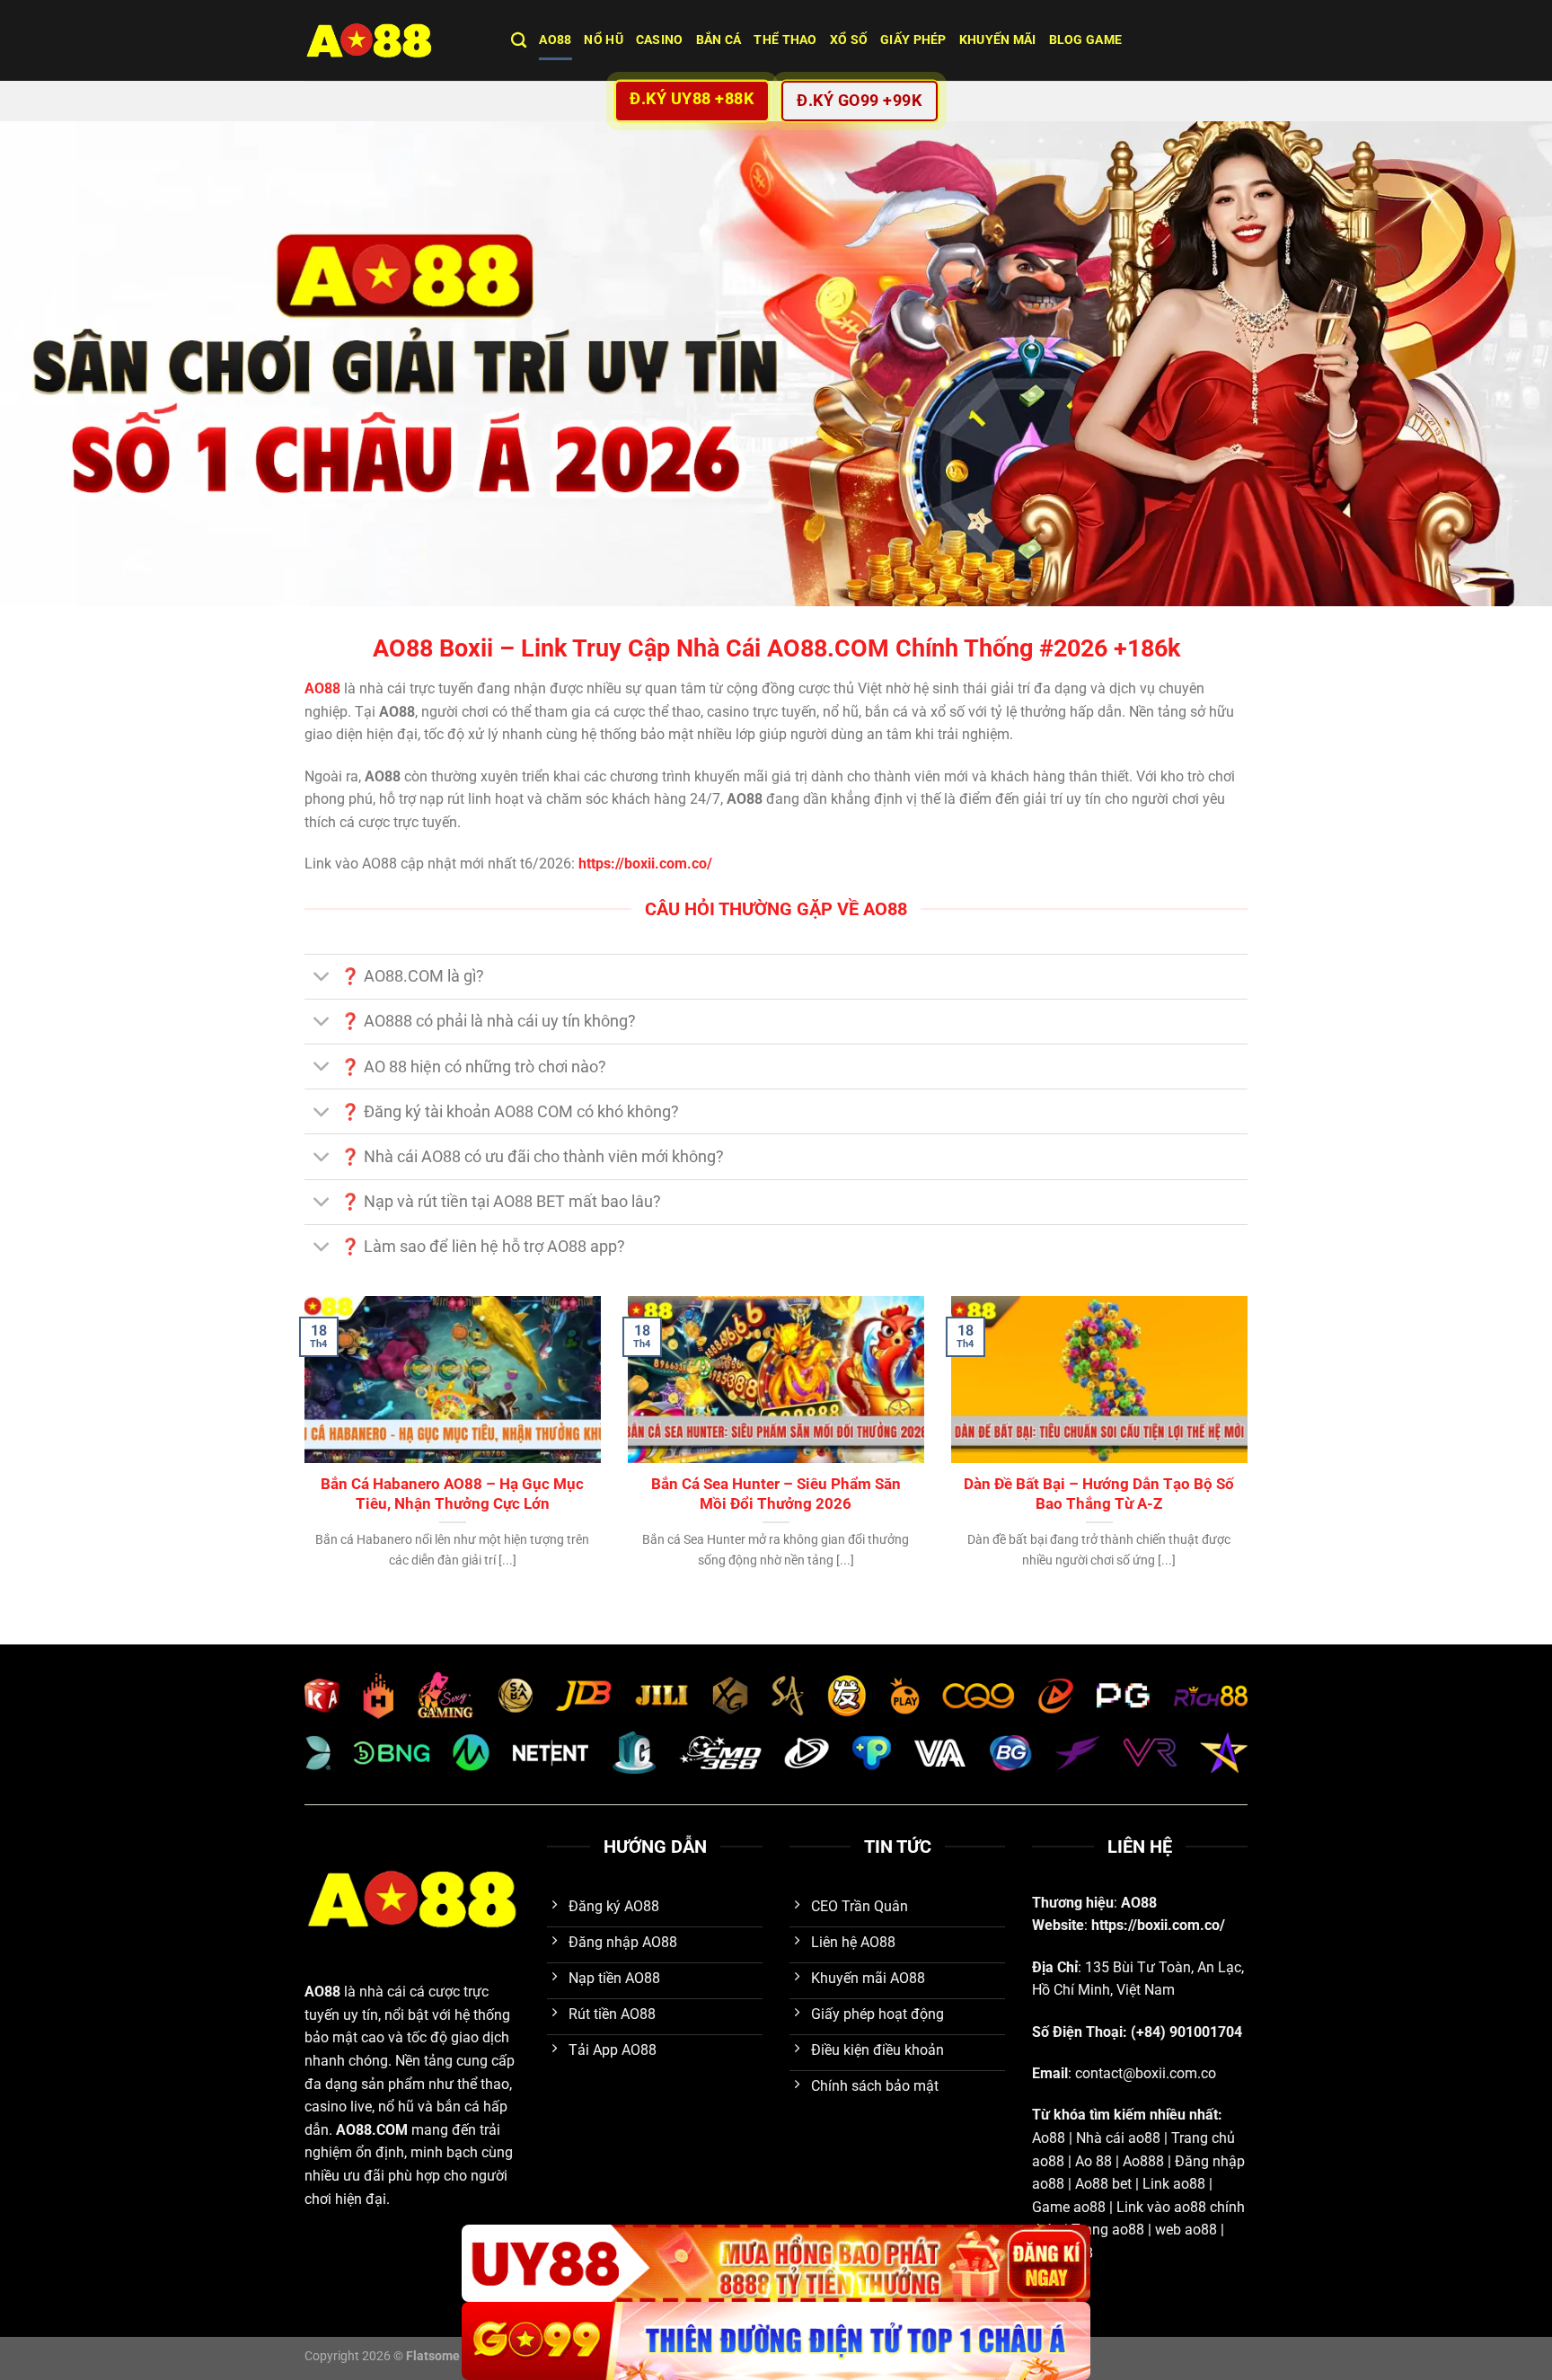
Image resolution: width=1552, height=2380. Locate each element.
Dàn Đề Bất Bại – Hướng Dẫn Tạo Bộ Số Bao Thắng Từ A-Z (1099, 1494)
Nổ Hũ (603, 40)
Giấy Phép (913, 40)
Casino (660, 40)
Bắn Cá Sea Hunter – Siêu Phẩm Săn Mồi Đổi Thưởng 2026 (776, 1494)
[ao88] (394, 40)
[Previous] (301, 1455)
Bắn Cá (719, 40)
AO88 (555, 40)
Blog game (1086, 40)
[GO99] (776, 2341)
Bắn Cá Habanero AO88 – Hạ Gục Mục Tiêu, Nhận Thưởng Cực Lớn (452, 1494)
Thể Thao (785, 40)
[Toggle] (322, 978)
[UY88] (776, 2264)
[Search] (519, 41)
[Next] (1251, 1455)
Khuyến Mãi (998, 40)
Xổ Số (849, 40)
